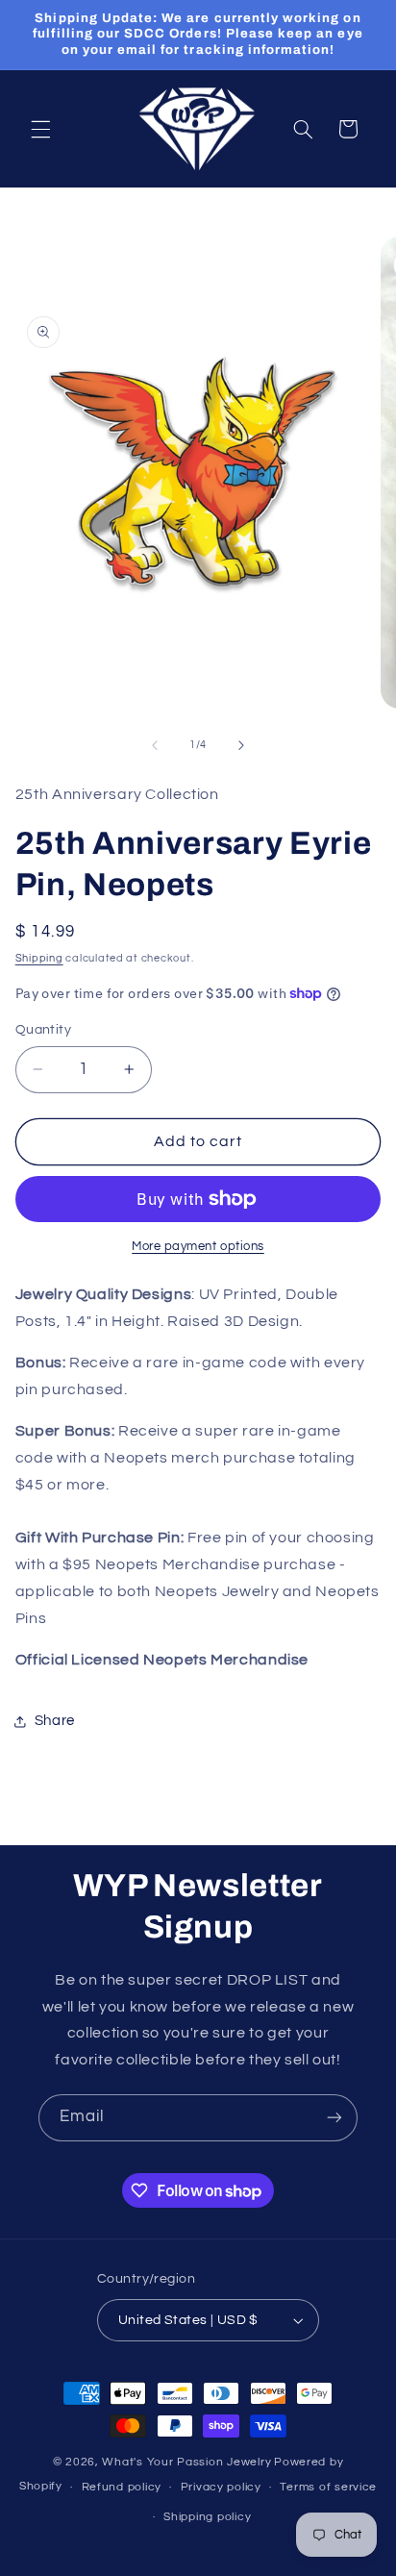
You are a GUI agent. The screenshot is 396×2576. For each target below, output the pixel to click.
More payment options (198, 1247)
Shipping (39, 958)
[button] (40, 129)
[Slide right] (241, 745)
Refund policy (122, 2487)
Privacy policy (221, 2487)
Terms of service (328, 2487)
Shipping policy (207, 2517)
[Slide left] (155, 745)
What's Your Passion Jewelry (186, 2462)
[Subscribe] (334, 2118)
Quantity (43, 1030)
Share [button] (55, 1721)
